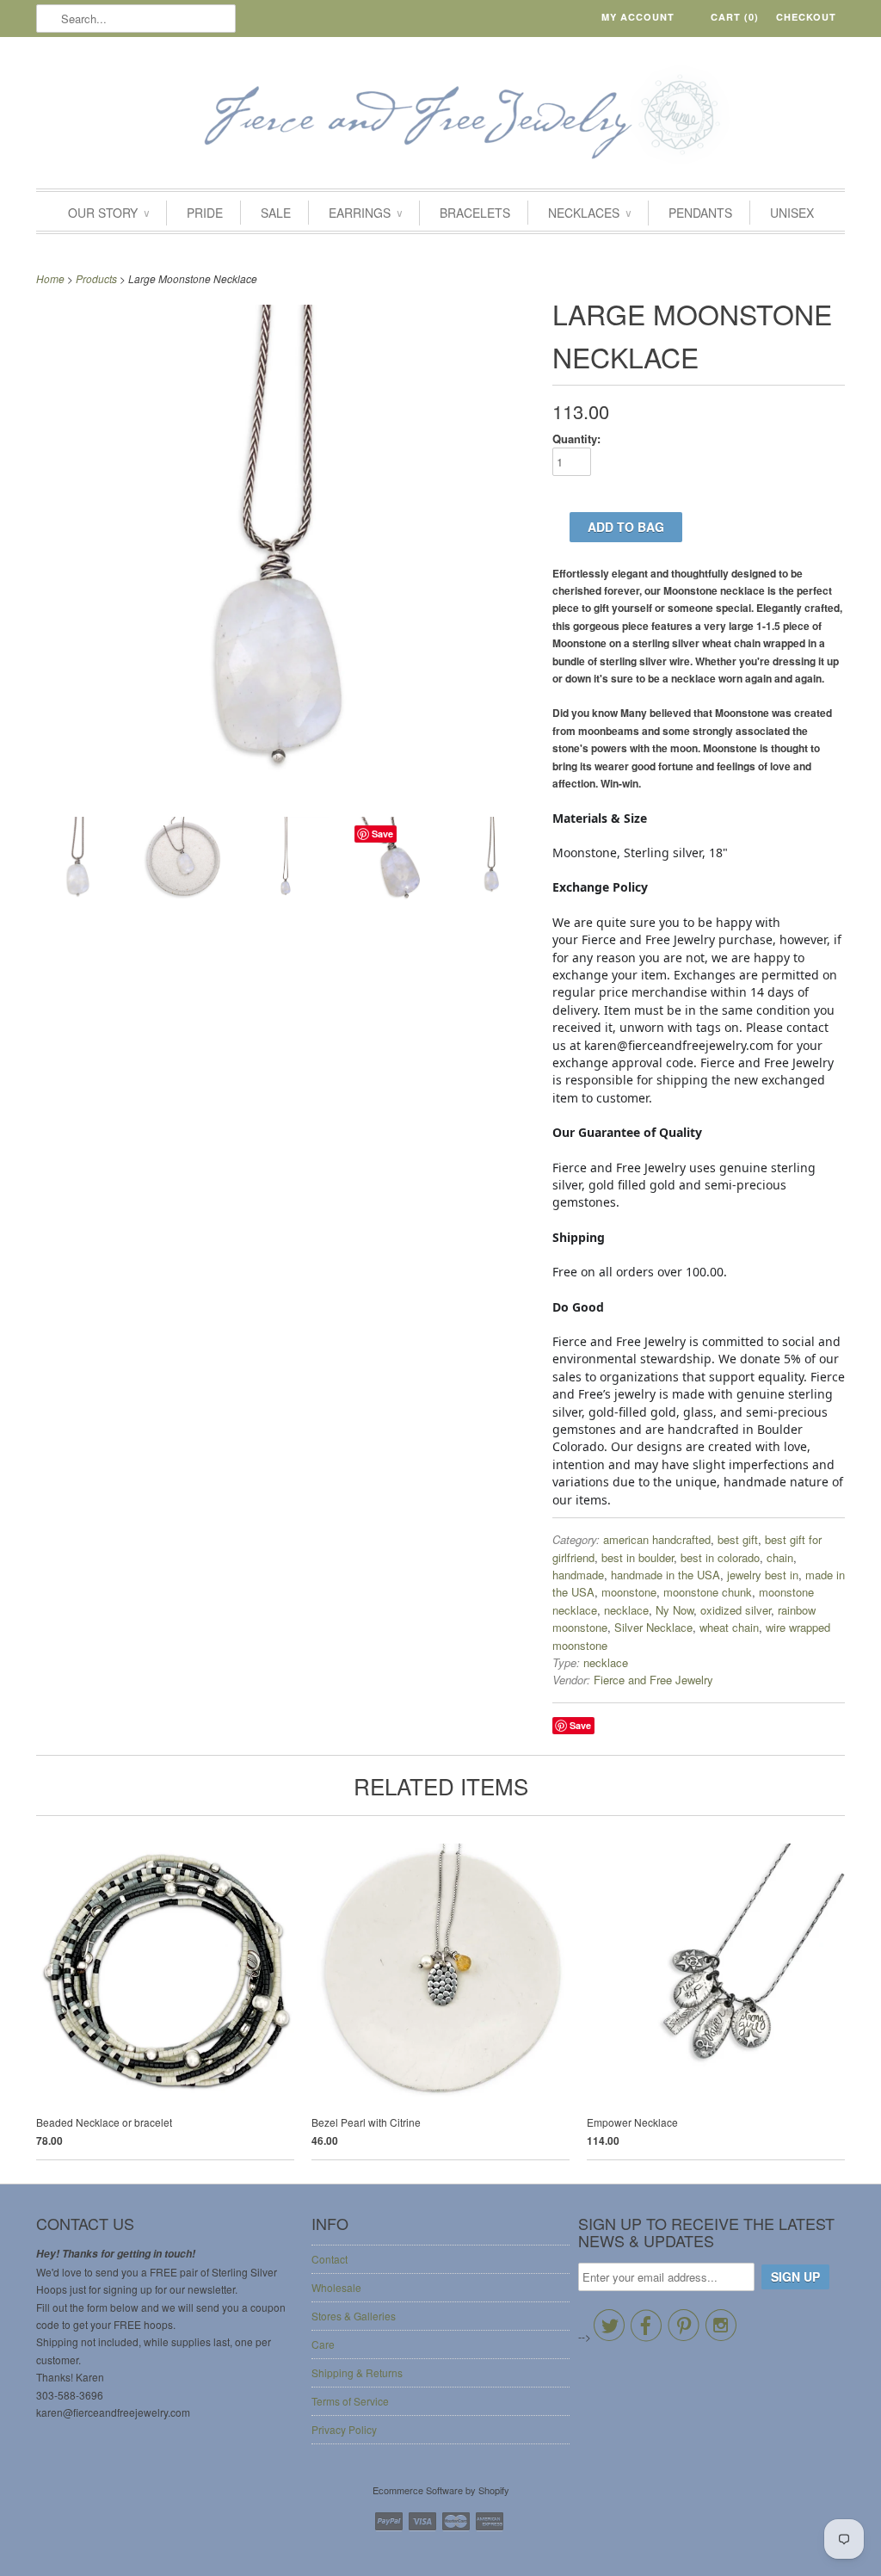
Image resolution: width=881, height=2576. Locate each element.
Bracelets (475, 213)
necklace (626, 1610)
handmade (578, 1575)
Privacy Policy (344, 2429)
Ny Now (675, 1610)
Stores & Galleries (354, 2316)
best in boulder (638, 1557)
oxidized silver (736, 1610)
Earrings (365, 213)
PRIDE (205, 213)
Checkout (806, 17)
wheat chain (729, 1627)
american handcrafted (657, 1539)
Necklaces (589, 213)
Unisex (792, 213)
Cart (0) (735, 17)
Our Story (108, 213)
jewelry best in (763, 1575)
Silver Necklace (653, 1627)
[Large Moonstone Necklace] (79, 862)
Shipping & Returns (357, 2372)
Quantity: (576, 439)
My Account (638, 17)
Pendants (700, 213)
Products (96, 278)
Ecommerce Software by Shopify (441, 2490)
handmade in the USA (665, 1575)
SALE (276, 213)
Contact (330, 2259)
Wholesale (336, 2287)
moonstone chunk (708, 1592)
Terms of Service (350, 2401)
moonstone (629, 1592)
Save (580, 1725)
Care (323, 2344)
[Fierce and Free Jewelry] (440, 117)
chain (780, 1557)
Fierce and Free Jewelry (653, 1680)
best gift (738, 1539)
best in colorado (720, 1557)
